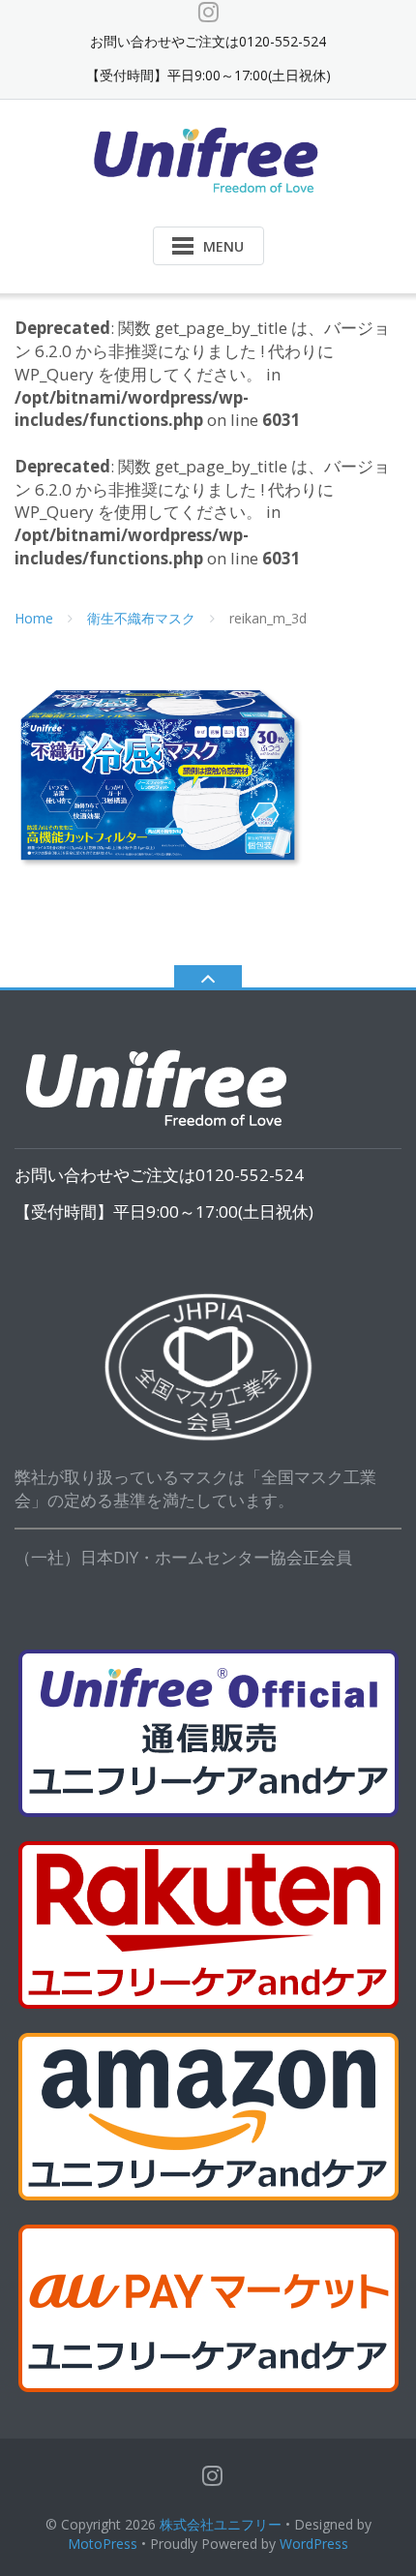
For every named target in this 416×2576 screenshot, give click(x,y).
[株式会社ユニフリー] (208, 158)
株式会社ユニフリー (221, 2524)
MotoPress (103, 2544)
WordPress (314, 2544)
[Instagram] (208, 12)
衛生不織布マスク (141, 618)
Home (34, 618)
